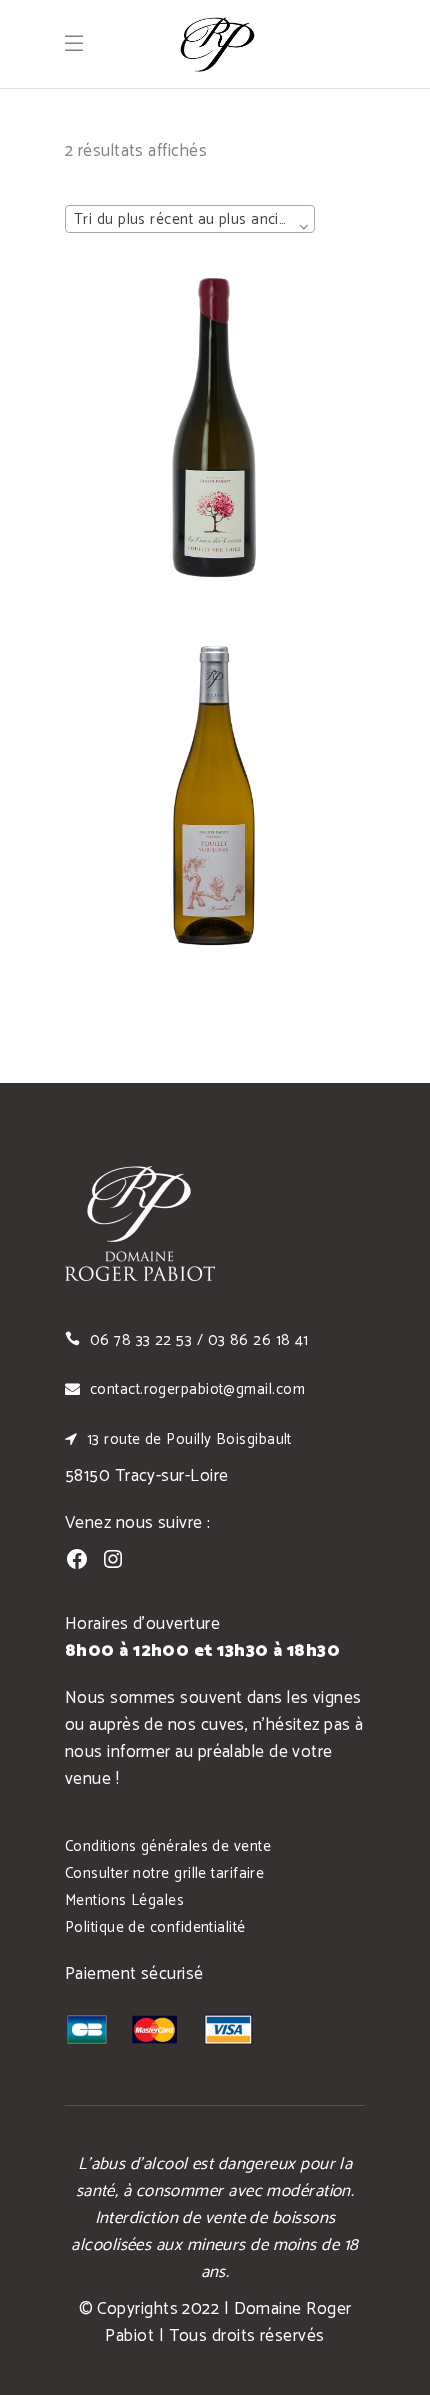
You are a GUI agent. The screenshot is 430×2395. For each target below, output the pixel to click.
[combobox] (190, 219)
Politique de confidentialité (155, 1927)
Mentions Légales (124, 1900)
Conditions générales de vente (168, 1846)
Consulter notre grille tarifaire (164, 1873)
